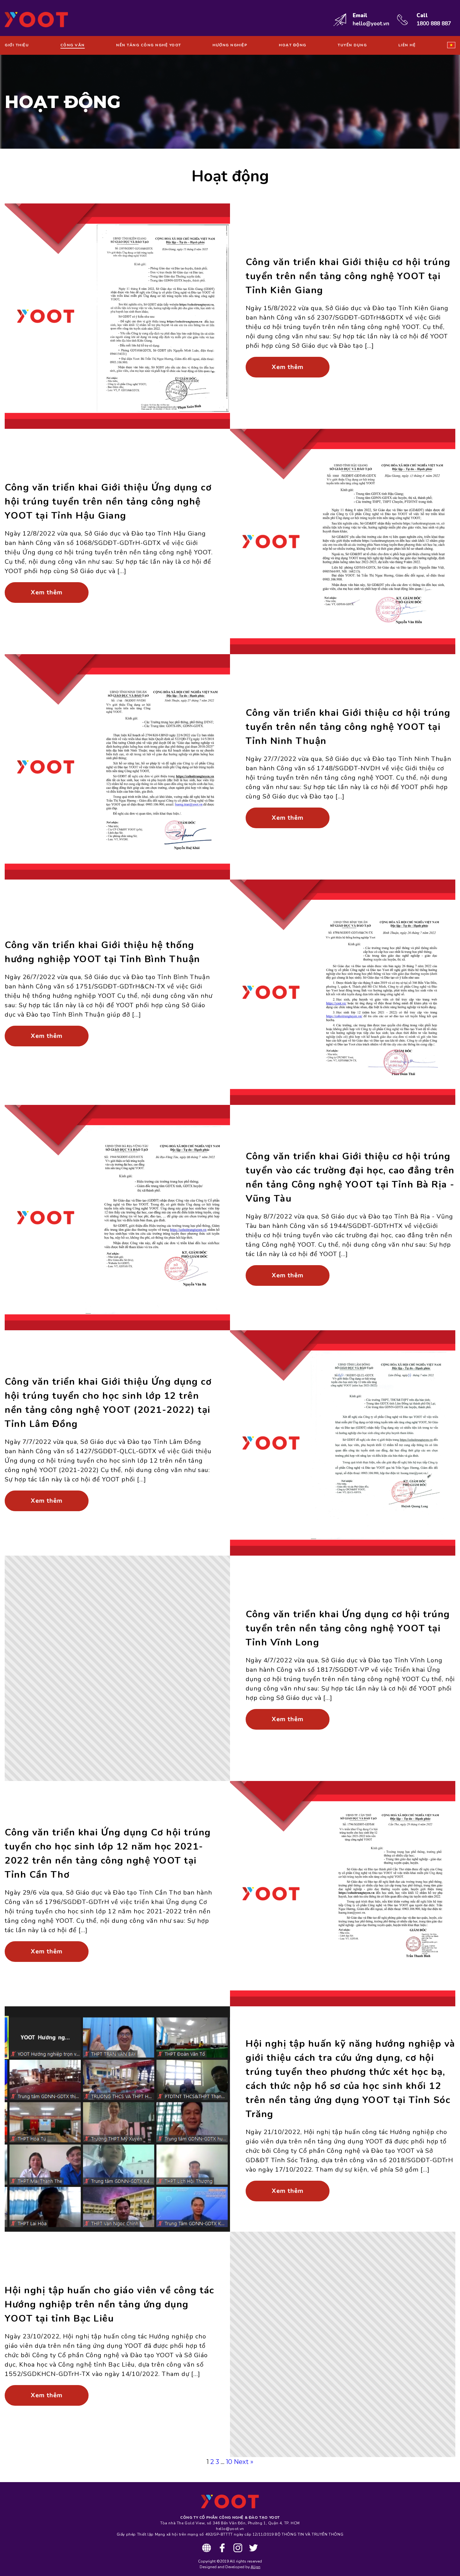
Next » (244, 2462)
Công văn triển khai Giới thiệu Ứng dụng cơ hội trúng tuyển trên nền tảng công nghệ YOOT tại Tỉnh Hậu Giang (108, 502)
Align (256, 2567)
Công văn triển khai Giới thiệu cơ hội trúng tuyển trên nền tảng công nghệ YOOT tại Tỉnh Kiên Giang (348, 276)
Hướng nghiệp (230, 45)
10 (229, 2462)
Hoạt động (293, 45)
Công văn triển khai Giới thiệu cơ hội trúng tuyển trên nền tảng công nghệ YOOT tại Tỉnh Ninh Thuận (348, 727)
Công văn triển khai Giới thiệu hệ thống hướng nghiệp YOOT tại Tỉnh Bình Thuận (102, 952)
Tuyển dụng (352, 45)
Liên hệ (407, 45)
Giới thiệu (17, 45)
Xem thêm (288, 367)
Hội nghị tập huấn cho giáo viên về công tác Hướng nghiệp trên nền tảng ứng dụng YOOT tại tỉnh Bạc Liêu (110, 2304)
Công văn (73, 45)
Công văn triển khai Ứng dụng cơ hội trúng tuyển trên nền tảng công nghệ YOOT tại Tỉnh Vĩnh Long (348, 1628)
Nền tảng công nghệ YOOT (149, 45)
